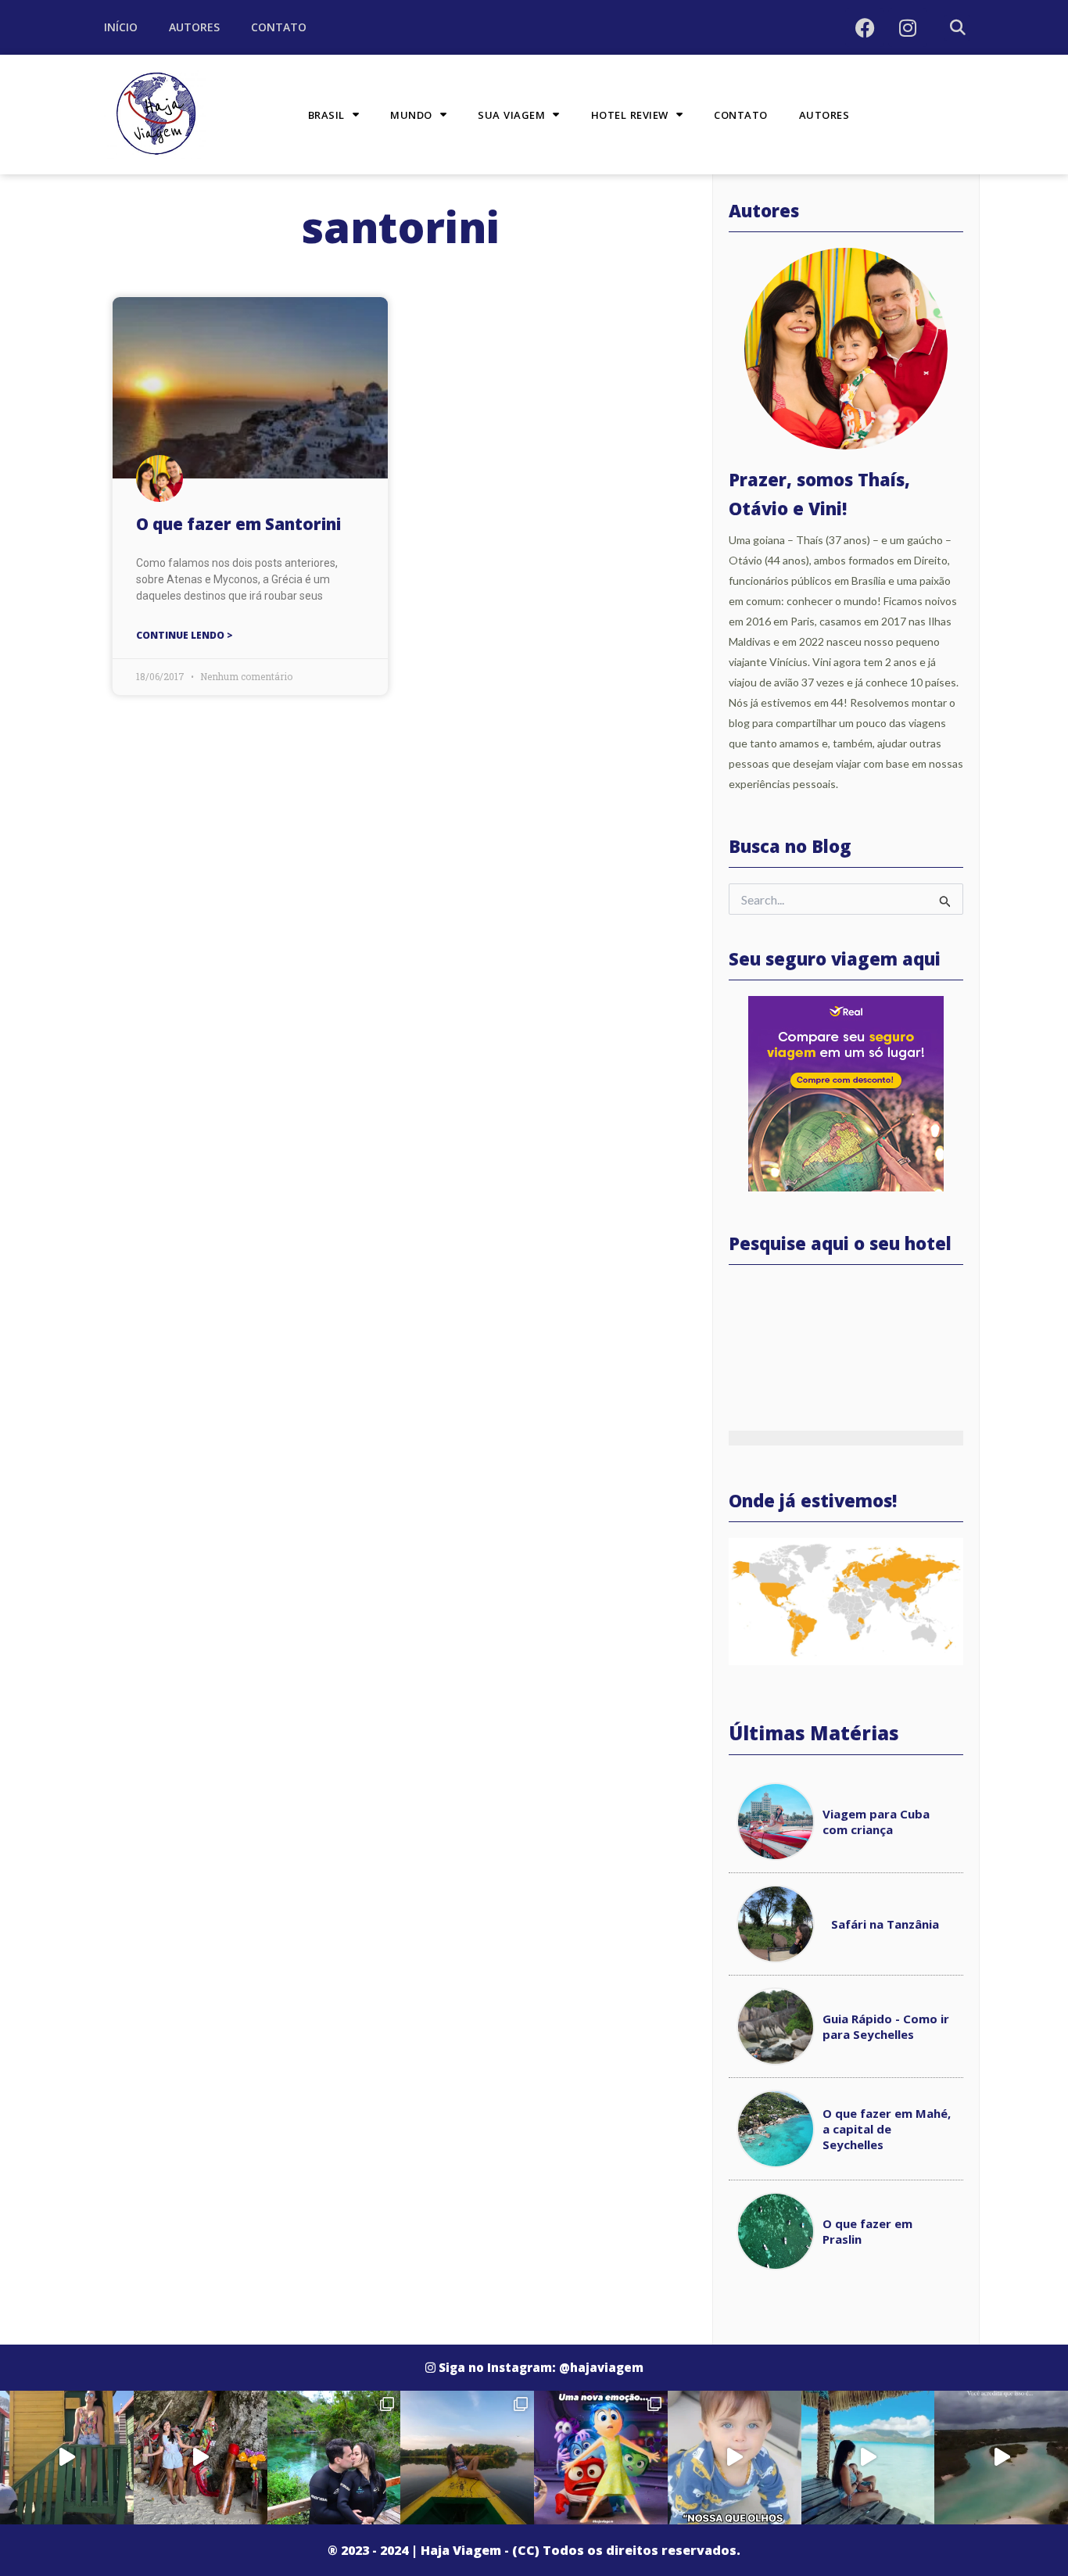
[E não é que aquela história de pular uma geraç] (735, 2458)
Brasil (326, 115)
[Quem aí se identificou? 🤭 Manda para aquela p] (601, 2458)
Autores (194, 27)
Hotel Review (630, 115)
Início (121, 27)
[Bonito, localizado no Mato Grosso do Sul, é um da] (334, 2458)
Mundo (411, 115)
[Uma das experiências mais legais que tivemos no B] (467, 2458)
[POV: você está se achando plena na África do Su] (67, 2458)
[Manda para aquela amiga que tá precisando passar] (201, 2458)
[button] (957, 28)
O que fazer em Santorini (238, 524)
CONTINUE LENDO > (185, 635)
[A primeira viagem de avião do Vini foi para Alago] (1001, 2458)
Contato (279, 27)
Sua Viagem (511, 115)
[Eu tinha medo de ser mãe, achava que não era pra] (868, 2458)
